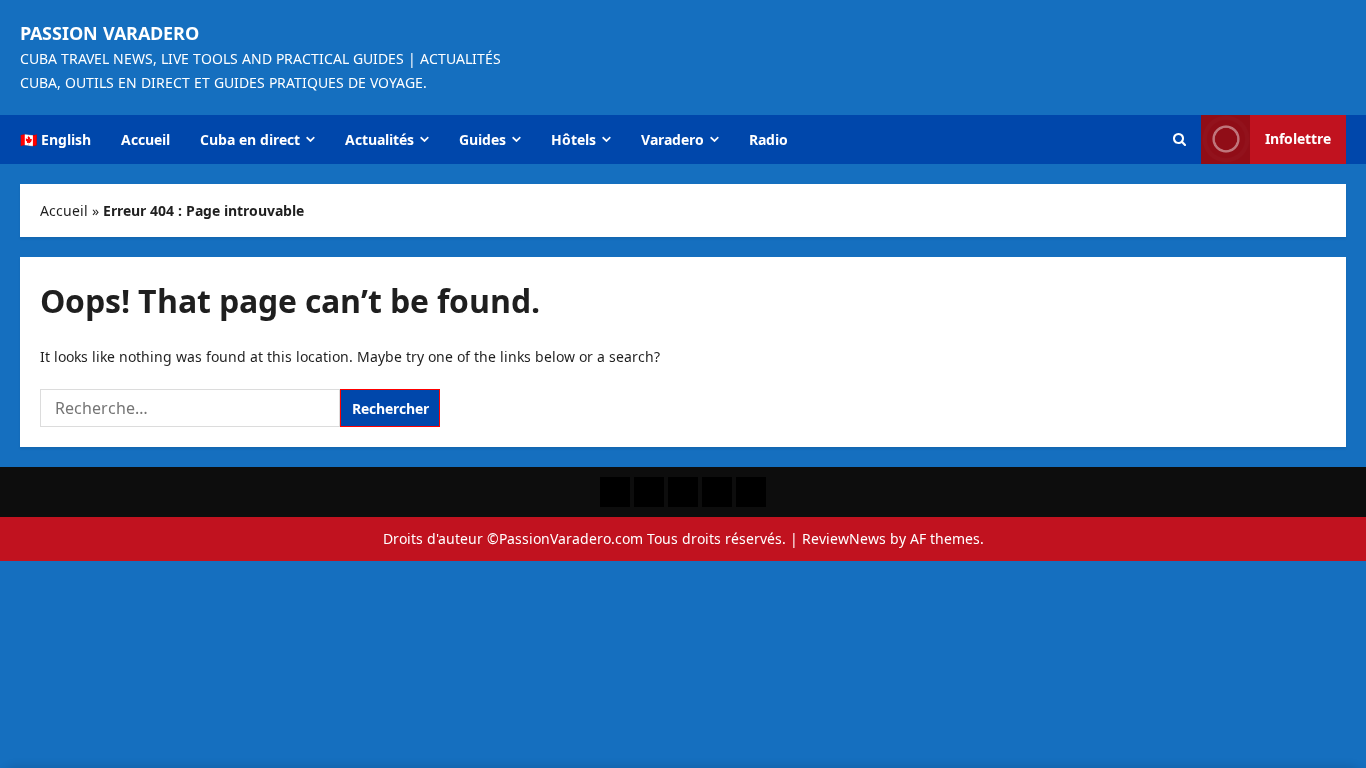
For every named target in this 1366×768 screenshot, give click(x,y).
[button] (1179, 139)
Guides (482, 139)
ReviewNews (844, 538)
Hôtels (573, 139)
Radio (768, 139)
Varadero (672, 139)
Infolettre (1298, 138)
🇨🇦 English (55, 139)
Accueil (145, 139)
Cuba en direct (250, 139)
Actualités (379, 139)
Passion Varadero (109, 33)
